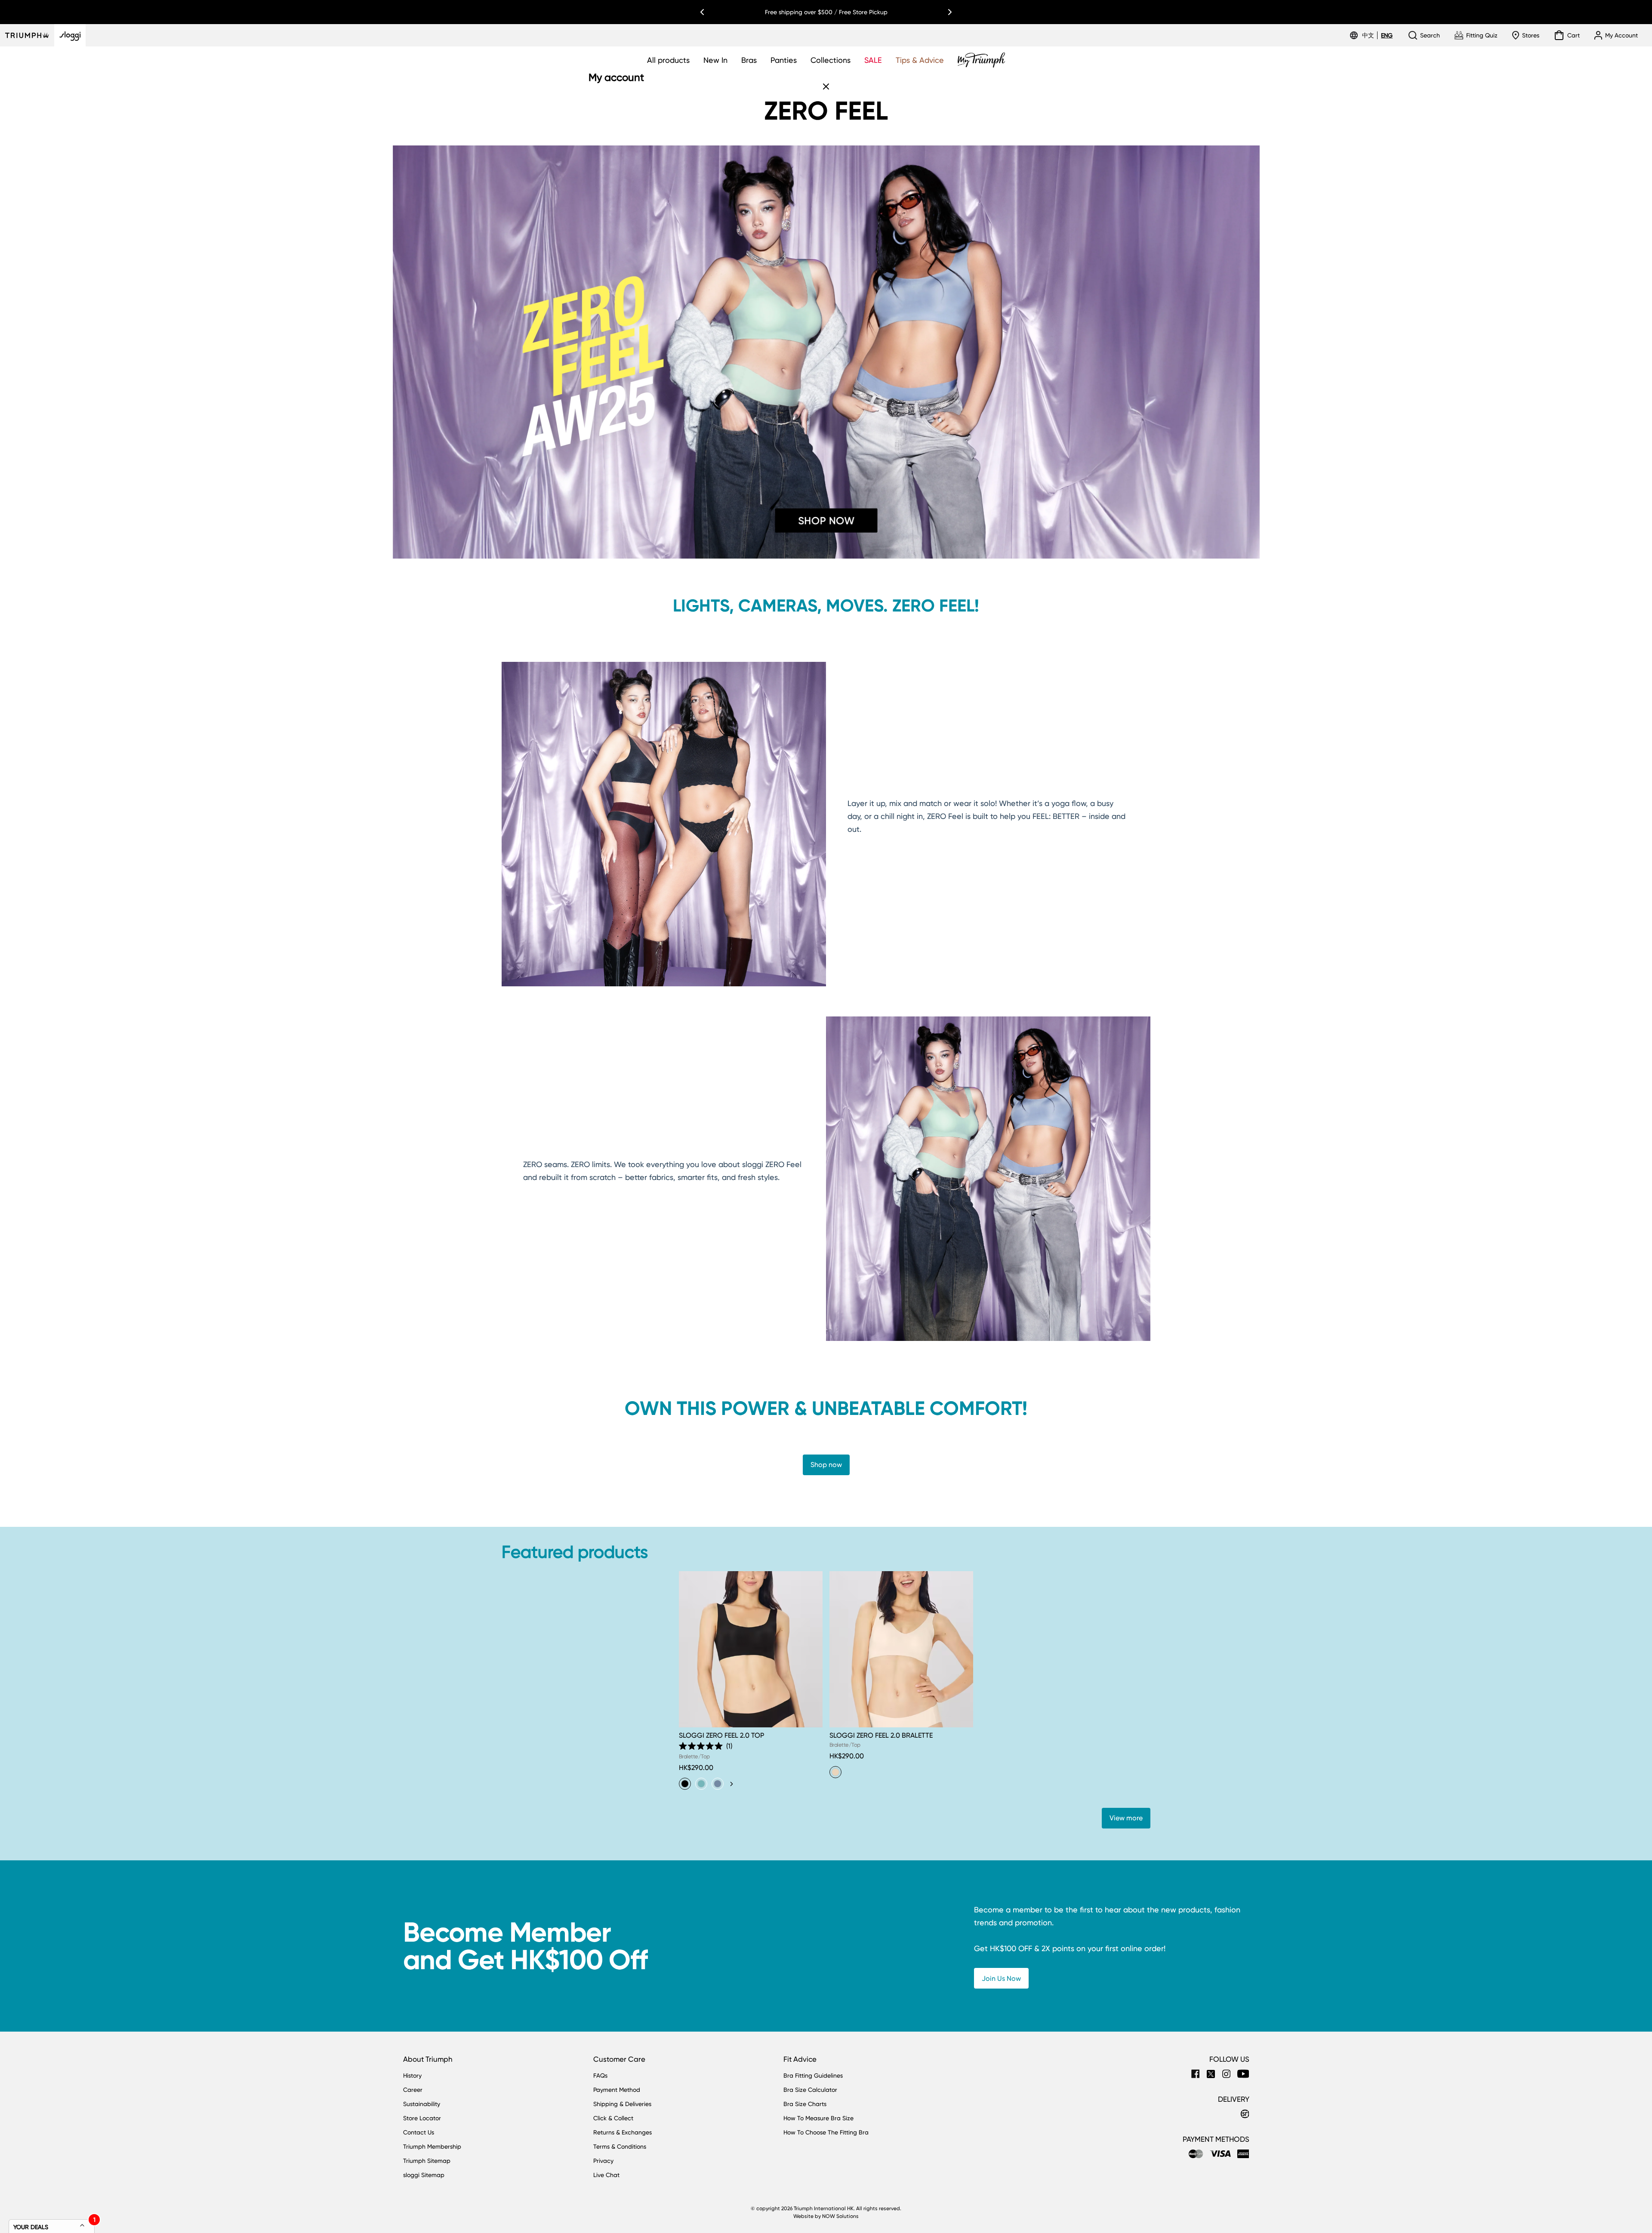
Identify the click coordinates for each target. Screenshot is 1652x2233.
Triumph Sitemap (427, 2161)
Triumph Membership (432, 2147)
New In (715, 60)
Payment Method (617, 2090)
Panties (784, 60)
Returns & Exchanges (623, 2132)
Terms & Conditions (620, 2147)
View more (1126, 1818)
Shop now (826, 1465)
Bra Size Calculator (810, 2090)
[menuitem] (1369, 35)
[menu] (1377, 35)
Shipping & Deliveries (622, 2104)
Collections (831, 60)
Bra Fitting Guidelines (813, 2075)
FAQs (600, 2075)
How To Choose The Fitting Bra (826, 2132)
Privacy (603, 2161)
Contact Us (419, 2132)
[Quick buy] (811, 1729)
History (412, 2075)
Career (413, 2090)
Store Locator (422, 2118)
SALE (873, 60)
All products (668, 60)
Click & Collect (613, 2118)
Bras (749, 60)
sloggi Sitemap (424, 2175)
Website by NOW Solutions (826, 2216)
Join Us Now (1001, 1978)
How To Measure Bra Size (818, 2118)
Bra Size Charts (805, 2104)
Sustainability (422, 2104)
